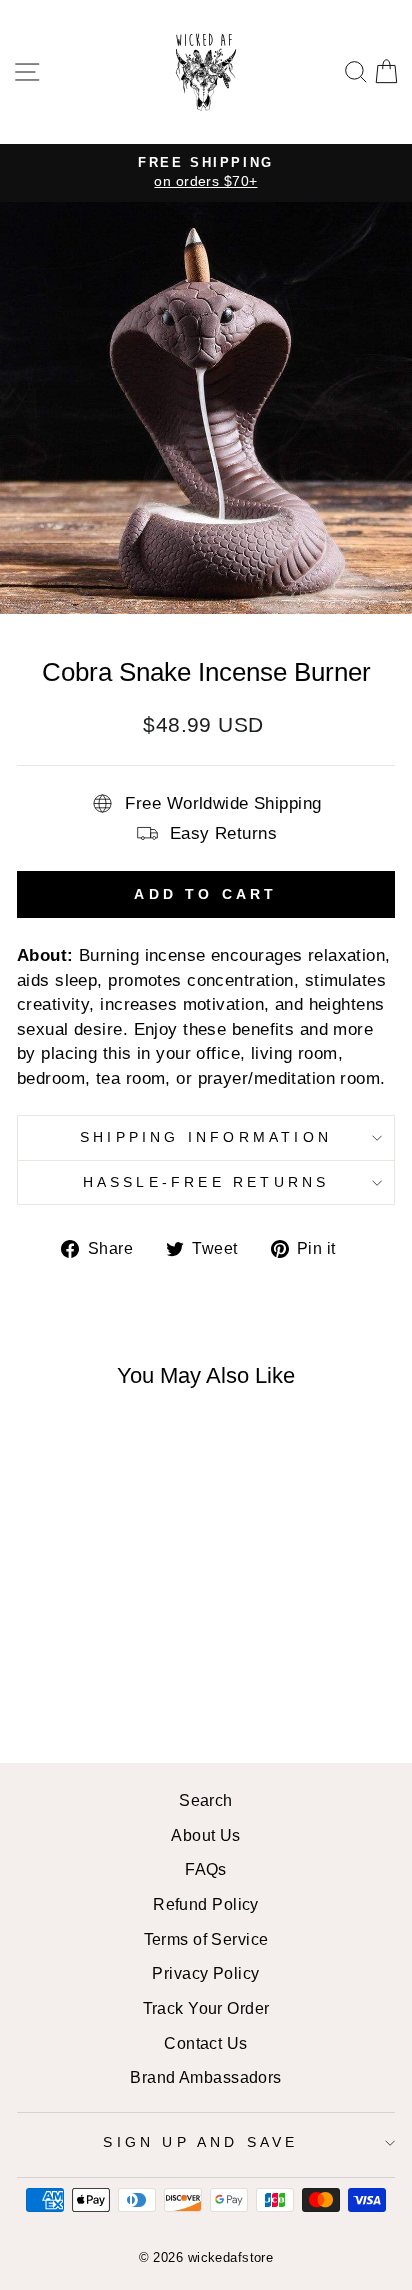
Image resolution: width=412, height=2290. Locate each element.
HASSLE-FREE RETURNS (206, 1182)
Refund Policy (206, 1904)
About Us (206, 1835)
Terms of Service (206, 1939)
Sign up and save (200, 2142)
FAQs (206, 1869)
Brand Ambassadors (205, 2077)
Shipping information (206, 1137)
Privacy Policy (205, 1973)
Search (206, 1800)
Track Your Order (206, 2008)
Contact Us (205, 2043)
